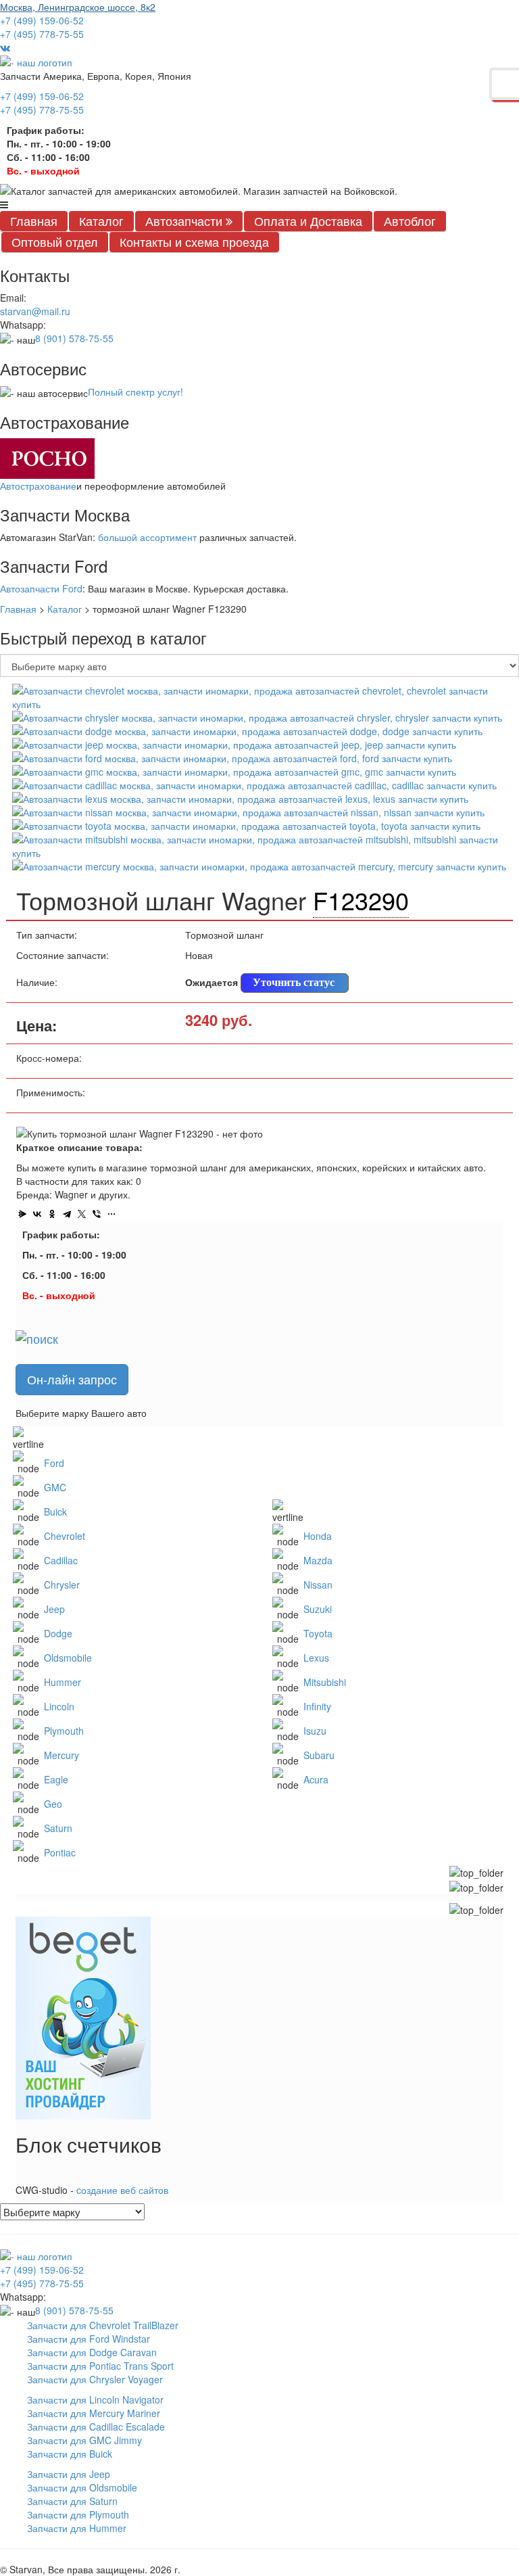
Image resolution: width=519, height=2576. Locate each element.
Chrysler (62, 1585)
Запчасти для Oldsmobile (82, 2487)
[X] (82, 1214)
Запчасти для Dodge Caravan (92, 2352)
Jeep (54, 1609)
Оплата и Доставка (308, 220)
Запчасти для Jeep (69, 2474)
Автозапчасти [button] (186, 220)
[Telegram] (67, 1214)
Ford (54, 1463)
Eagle (56, 1779)
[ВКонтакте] (37, 1214)
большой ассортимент (147, 537)
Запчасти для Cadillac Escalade (96, 2427)
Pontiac (60, 1852)
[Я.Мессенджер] (22, 1214)
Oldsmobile (68, 1658)
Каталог (101, 220)
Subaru (319, 1755)
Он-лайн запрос (72, 1379)
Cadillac (61, 1560)
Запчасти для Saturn (72, 2501)
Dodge (58, 1633)
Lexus (316, 1658)
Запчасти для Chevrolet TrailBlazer (103, 2325)
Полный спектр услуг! (135, 392)
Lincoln (59, 1706)
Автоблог (410, 220)
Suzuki (318, 1609)
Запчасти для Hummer (77, 2528)
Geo (53, 1804)
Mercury (61, 1755)
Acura (316, 1779)
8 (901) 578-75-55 (74, 338)
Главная (34, 220)
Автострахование (38, 486)
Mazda (318, 1560)
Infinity (317, 1706)
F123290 (361, 900)
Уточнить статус (294, 982)
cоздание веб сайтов (122, 2190)
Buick (55, 1512)
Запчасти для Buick (70, 2454)
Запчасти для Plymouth (78, 2514)
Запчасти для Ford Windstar (89, 2339)
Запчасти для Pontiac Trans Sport (100, 2366)
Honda (318, 1536)
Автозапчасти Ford (41, 588)
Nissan (318, 1585)
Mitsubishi (325, 1682)
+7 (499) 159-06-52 (42, 20)
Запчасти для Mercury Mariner (94, 2413)
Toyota (318, 1633)
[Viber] (97, 1214)
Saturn (58, 1828)
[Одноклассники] (52, 1214)
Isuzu (315, 1731)
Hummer (63, 1682)
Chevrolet (65, 1536)
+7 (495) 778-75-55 (42, 34)
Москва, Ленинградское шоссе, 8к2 (78, 7)
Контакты (194, 241)
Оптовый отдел (55, 241)
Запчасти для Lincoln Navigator (95, 2399)
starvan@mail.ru (35, 311)
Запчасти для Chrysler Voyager (95, 2379)
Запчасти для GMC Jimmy (84, 2440)
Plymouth (64, 1731)
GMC (55, 1487)
